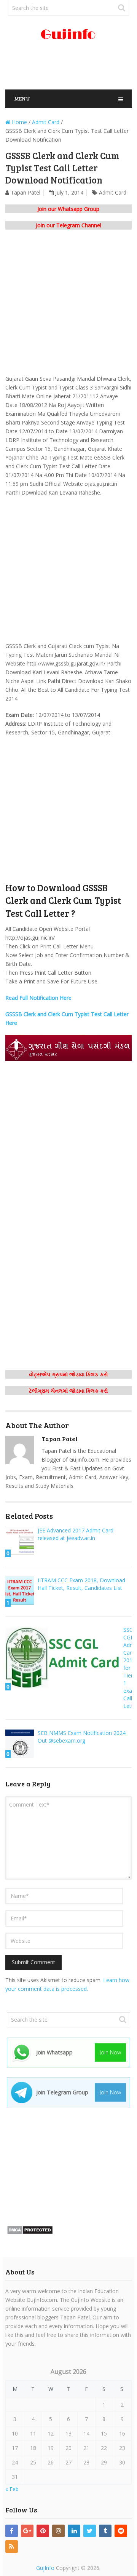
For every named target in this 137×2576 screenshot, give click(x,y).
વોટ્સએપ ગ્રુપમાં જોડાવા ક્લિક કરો (68, 1374)
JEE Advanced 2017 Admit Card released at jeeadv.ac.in (76, 1534)
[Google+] (27, 2531)
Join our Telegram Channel (68, 225)
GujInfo (45, 2568)
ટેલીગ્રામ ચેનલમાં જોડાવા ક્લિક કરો (68, 1391)
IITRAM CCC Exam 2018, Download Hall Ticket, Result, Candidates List (81, 1584)
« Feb (12, 2489)
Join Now (110, 2052)
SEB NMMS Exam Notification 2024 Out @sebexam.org (82, 1737)
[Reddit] (121, 2531)
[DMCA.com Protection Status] (30, 2232)
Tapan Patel (25, 192)
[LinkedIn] (74, 2531)
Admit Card (113, 192)
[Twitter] (90, 2531)
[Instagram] (58, 2531)
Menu (22, 98)
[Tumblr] (105, 2531)
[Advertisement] (71, 68)
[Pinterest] (43, 2531)
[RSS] (12, 2546)
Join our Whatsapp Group (68, 209)
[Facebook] (12, 2531)
